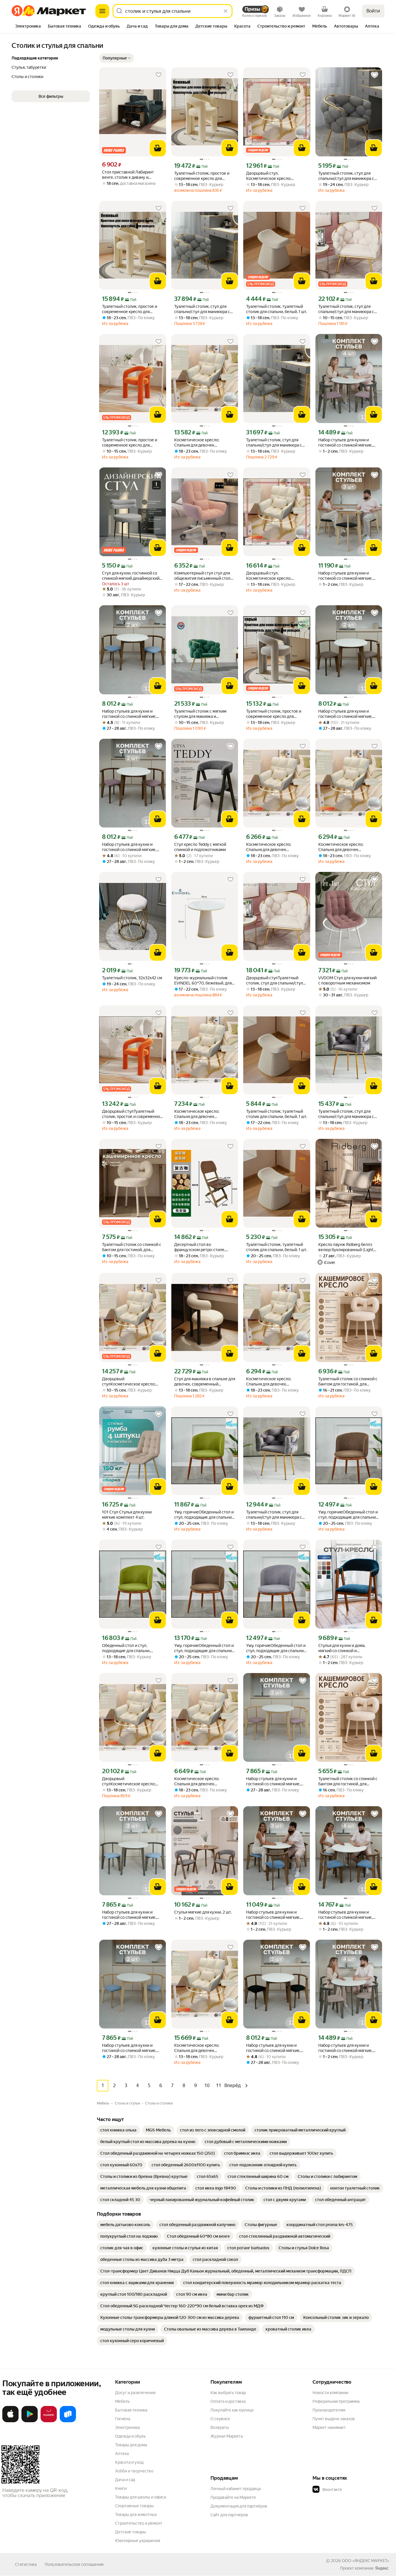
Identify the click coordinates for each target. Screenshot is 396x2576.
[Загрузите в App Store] (10, 2421)
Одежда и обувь (130, 2436)
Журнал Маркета (227, 2436)
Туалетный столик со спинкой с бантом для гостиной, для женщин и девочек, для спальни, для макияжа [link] (348, 1382)
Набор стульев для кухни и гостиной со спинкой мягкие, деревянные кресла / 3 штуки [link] (346, 576)
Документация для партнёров (239, 2506)
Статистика (26, 2564)
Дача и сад (125, 2480)
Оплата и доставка (228, 2401)
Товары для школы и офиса (140, 2497)
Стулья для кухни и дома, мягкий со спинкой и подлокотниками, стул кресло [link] (346, 1648)
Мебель (122, 2401)
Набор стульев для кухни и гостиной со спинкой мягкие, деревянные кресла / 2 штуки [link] (130, 714)
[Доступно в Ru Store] (68, 2421)
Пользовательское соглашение (74, 2564)
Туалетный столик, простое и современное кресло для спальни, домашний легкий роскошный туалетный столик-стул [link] (204, 176)
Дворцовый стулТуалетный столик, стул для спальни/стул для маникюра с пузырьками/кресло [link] (275, 981)
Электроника (127, 2427)
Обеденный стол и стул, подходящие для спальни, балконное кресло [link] (126, 1648)
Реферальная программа (336, 2401)
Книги (121, 2488)
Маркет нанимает (329, 2427)
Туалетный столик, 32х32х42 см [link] (132, 978)
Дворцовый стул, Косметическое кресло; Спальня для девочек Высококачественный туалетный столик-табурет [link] (272, 176)
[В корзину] (158, 148)
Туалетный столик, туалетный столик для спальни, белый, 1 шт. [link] (277, 309)
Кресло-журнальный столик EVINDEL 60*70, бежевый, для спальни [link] (203, 981)
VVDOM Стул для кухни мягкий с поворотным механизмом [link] (347, 980)
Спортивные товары (134, 2506)
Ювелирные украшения (138, 2541)
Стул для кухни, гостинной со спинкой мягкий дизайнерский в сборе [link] (132, 576)
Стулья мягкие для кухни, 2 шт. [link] (203, 1912)
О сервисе (220, 2419)
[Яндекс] (382, 2568)
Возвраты (220, 2427)
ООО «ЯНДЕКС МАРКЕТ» (365, 2561)
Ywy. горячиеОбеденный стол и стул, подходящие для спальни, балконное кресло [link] (204, 1515)
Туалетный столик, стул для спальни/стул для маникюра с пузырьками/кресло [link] (346, 176)
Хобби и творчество (134, 2471)
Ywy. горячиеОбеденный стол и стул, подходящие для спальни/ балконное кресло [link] (348, 1515)
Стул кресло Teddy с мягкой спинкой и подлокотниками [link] (200, 847)
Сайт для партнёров (229, 2515)
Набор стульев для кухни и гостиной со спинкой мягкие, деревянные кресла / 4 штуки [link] (346, 443)
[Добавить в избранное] (159, 75)
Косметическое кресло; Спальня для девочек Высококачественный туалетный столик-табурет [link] (200, 443)
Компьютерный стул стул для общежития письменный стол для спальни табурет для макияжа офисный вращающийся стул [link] (202, 576)
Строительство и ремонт (139, 2523)
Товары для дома (131, 2445)
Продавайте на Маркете (233, 2497)
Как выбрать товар (228, 2393)
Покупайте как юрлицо (232, 2410)
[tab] (28, 27)
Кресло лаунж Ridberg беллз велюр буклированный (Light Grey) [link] (346, 1247)
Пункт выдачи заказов (334, 2419)
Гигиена (123, 2419)
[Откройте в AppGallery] (49, 2421)
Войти (373, 11)
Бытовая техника (131, 2410)
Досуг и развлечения (135, 2393)
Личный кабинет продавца (236, 2489)
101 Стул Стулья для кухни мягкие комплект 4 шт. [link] (127, 1515)
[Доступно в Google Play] (30, 2421)
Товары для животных (136, 2514)
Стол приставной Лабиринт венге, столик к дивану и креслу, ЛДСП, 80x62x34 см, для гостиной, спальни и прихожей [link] (129, 175)
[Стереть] (226, 11)
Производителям (329, 2410)
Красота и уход (129, 2462)
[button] (117, 58)
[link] (118, 2130)
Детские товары (131, 2532)
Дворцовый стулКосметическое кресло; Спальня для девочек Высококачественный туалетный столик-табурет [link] (129, 1382)
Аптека (122, 2454)
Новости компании (330, 2393)
